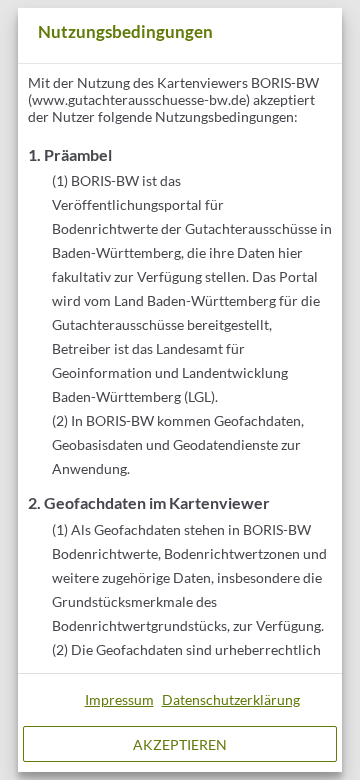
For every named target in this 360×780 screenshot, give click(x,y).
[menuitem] (119, 700)
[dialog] (180, 390)
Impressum (119, 699)
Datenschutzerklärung (231, 699)
